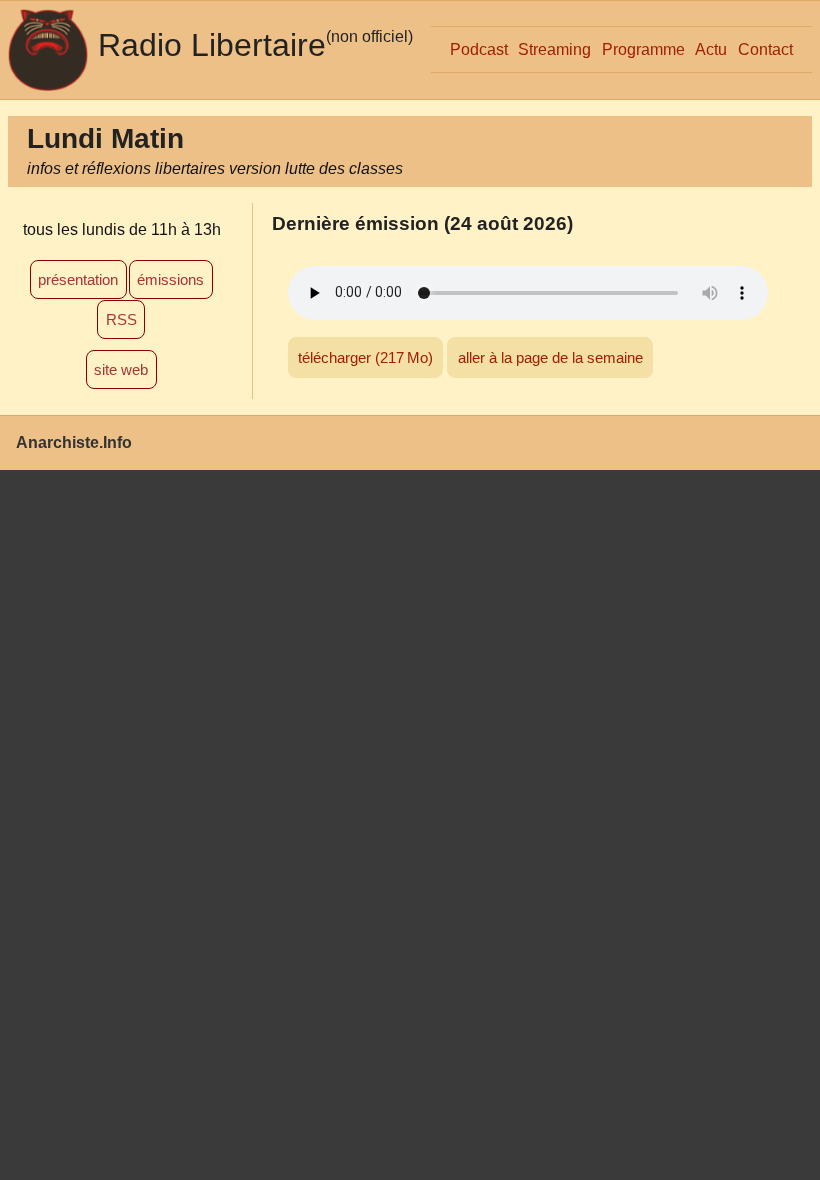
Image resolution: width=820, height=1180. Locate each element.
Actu (711, 49)
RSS (121, 319)
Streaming (554, 49)
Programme (643, 49)
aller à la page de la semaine (550, 357)
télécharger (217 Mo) (365, 357)
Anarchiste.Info (74, 442)
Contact (765, 49)
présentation (78, 279)
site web (121, 369)
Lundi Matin (105, 138)
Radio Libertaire (212, 45)
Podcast (479, 49)
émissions (170, 279)
